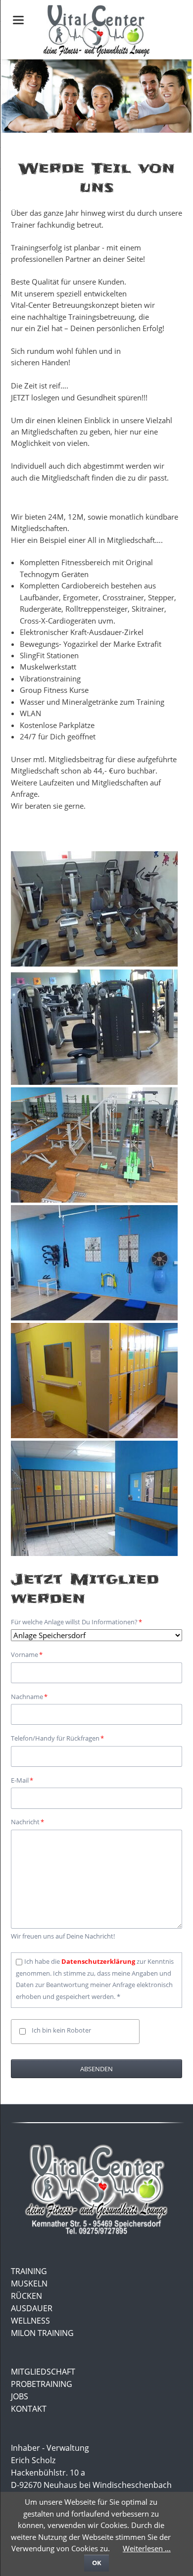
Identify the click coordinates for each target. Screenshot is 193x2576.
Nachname (29, 1696)
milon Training (42, 2333)
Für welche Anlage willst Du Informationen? (76, 1622)
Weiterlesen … (147, 2548)
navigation (18, 20)
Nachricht (27, 1822)
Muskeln (29, 2284)
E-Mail (25, 1780)
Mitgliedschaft (43, 2372)
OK (97, 2563)
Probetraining (42, 2384)
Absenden (96, 2069)
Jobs (20, 2396)
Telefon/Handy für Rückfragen (57, 1738)
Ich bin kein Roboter (61, 2030)
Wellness (30, 2321)
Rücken (26, 2296)
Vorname (27, 1654)
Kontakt (29, 2409)
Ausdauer (32, 2308)
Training (29, 2271)
